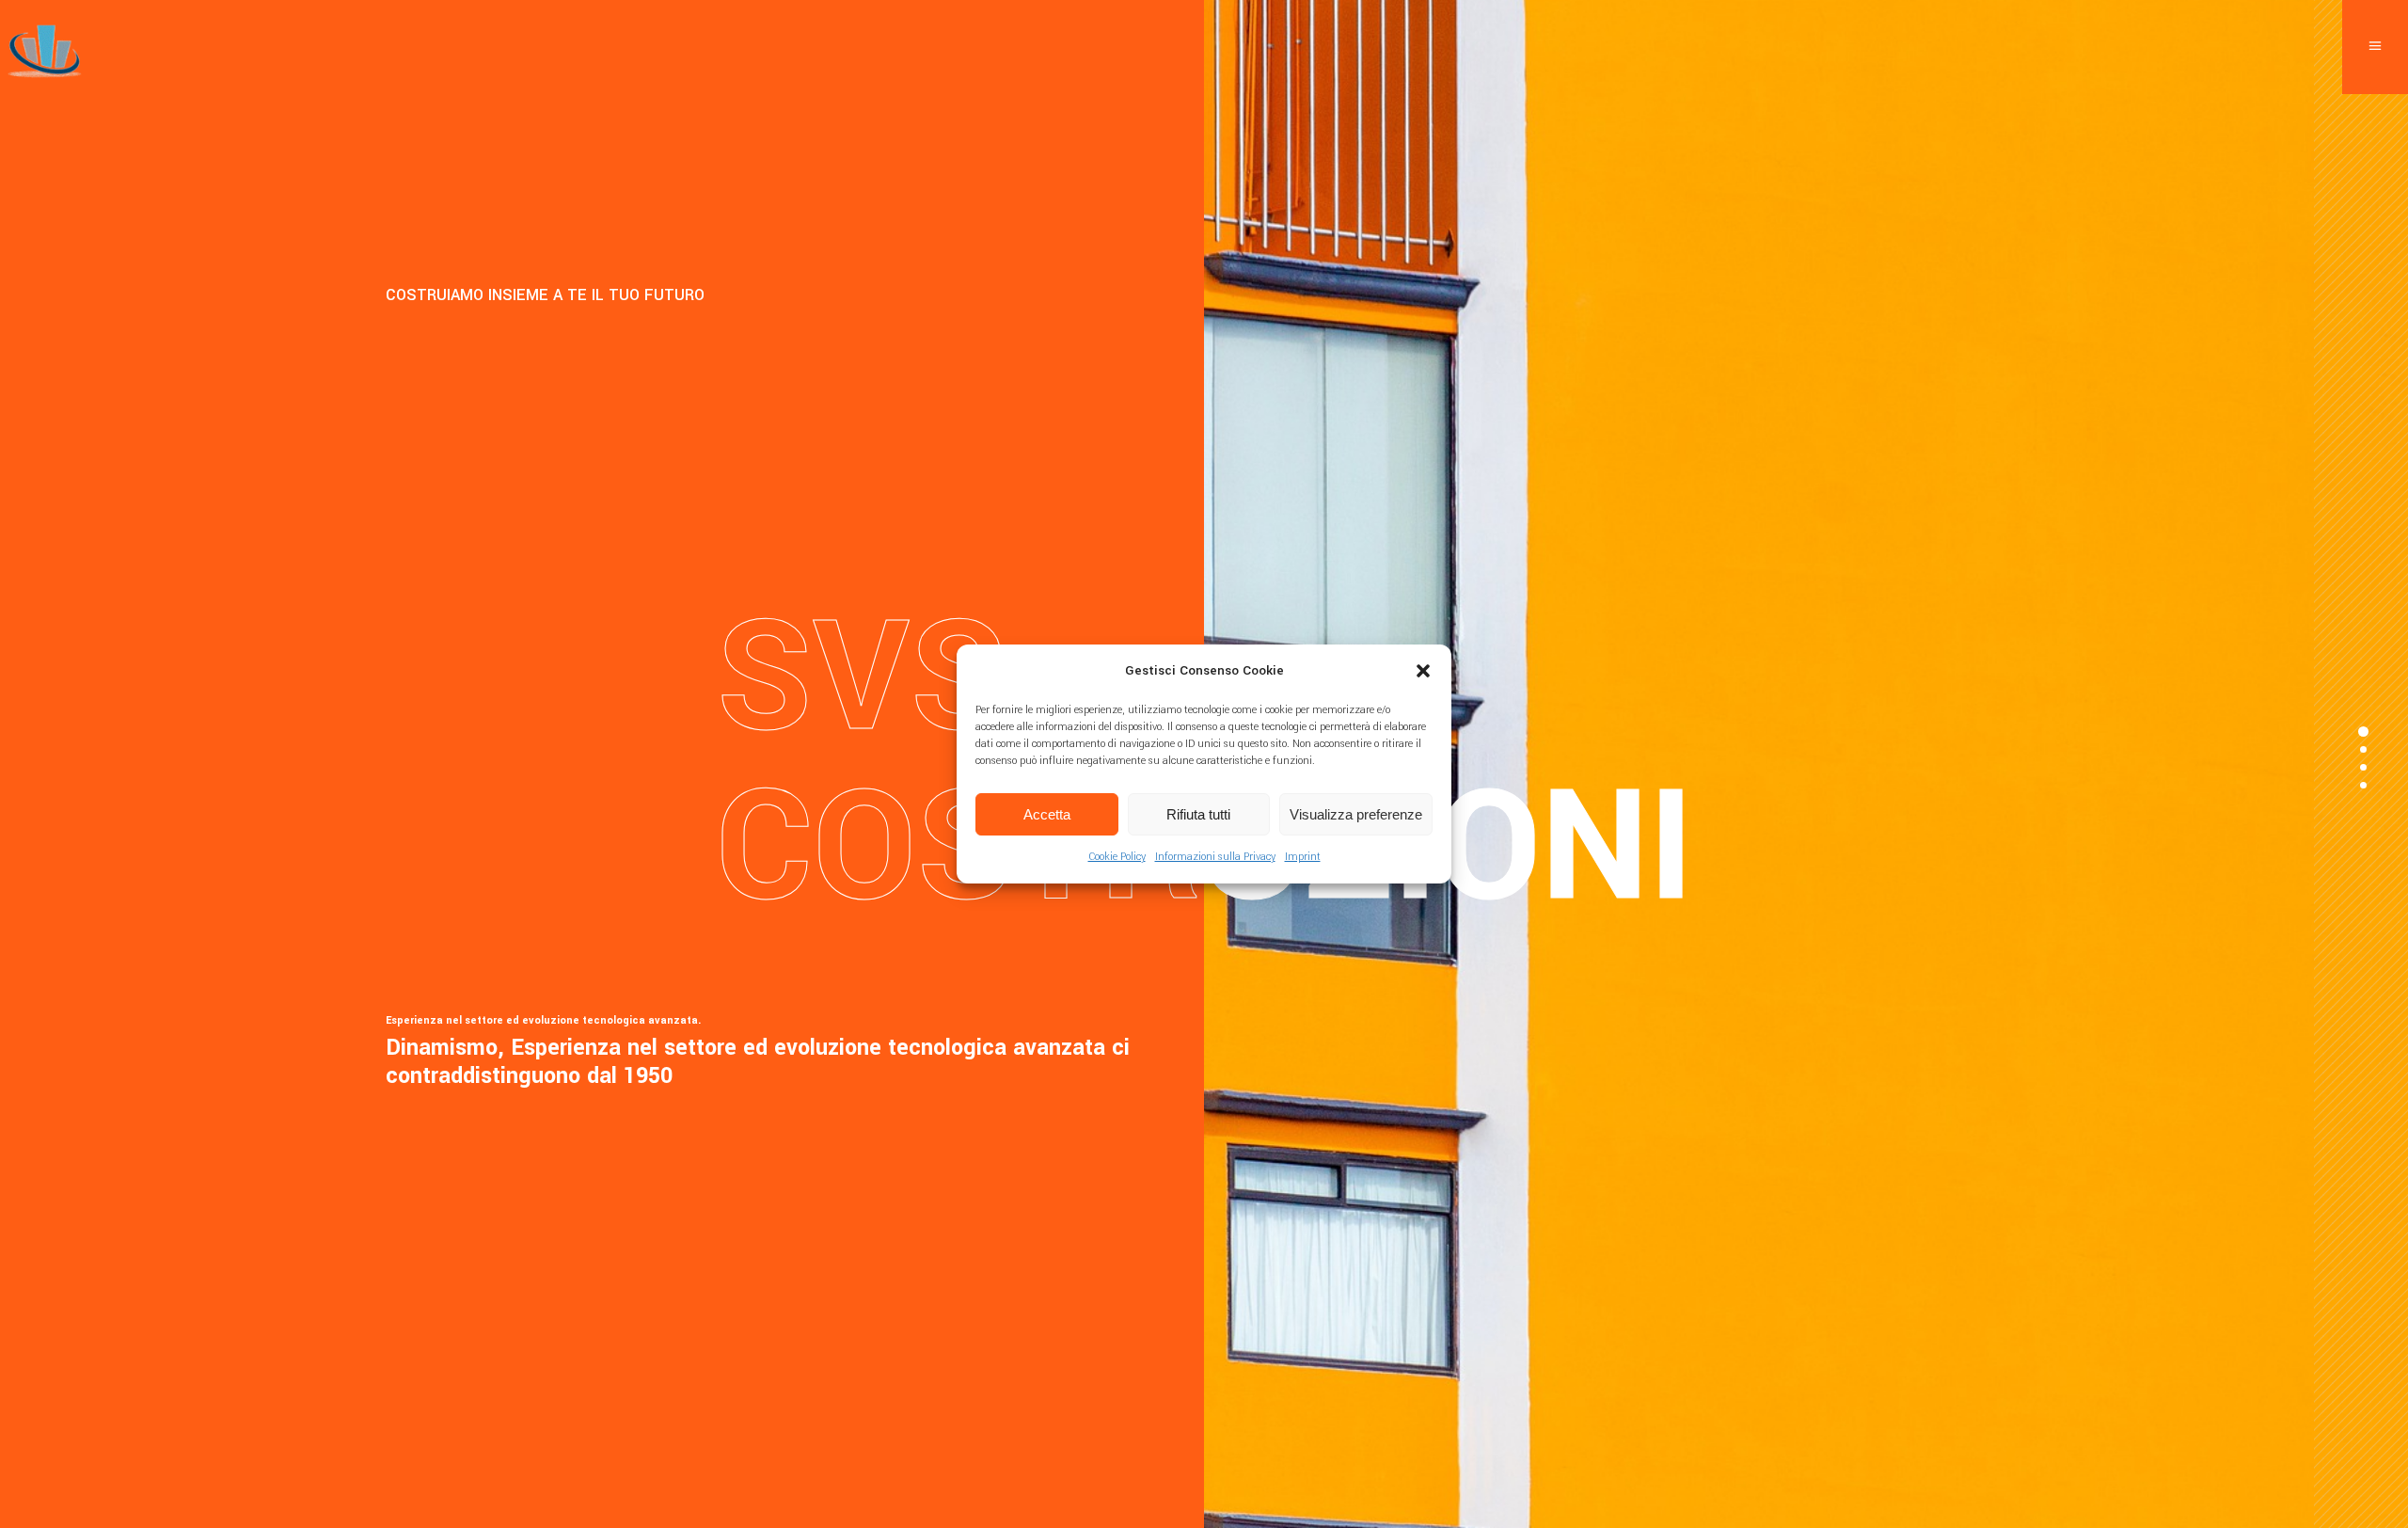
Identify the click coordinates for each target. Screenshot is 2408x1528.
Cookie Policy (1117, 857)
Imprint (1303, 857)
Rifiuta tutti (1198, 814)
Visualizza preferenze (1356, 814)
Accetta (1047, 814)
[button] (1423, 671)
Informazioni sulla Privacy (1215, 857)
